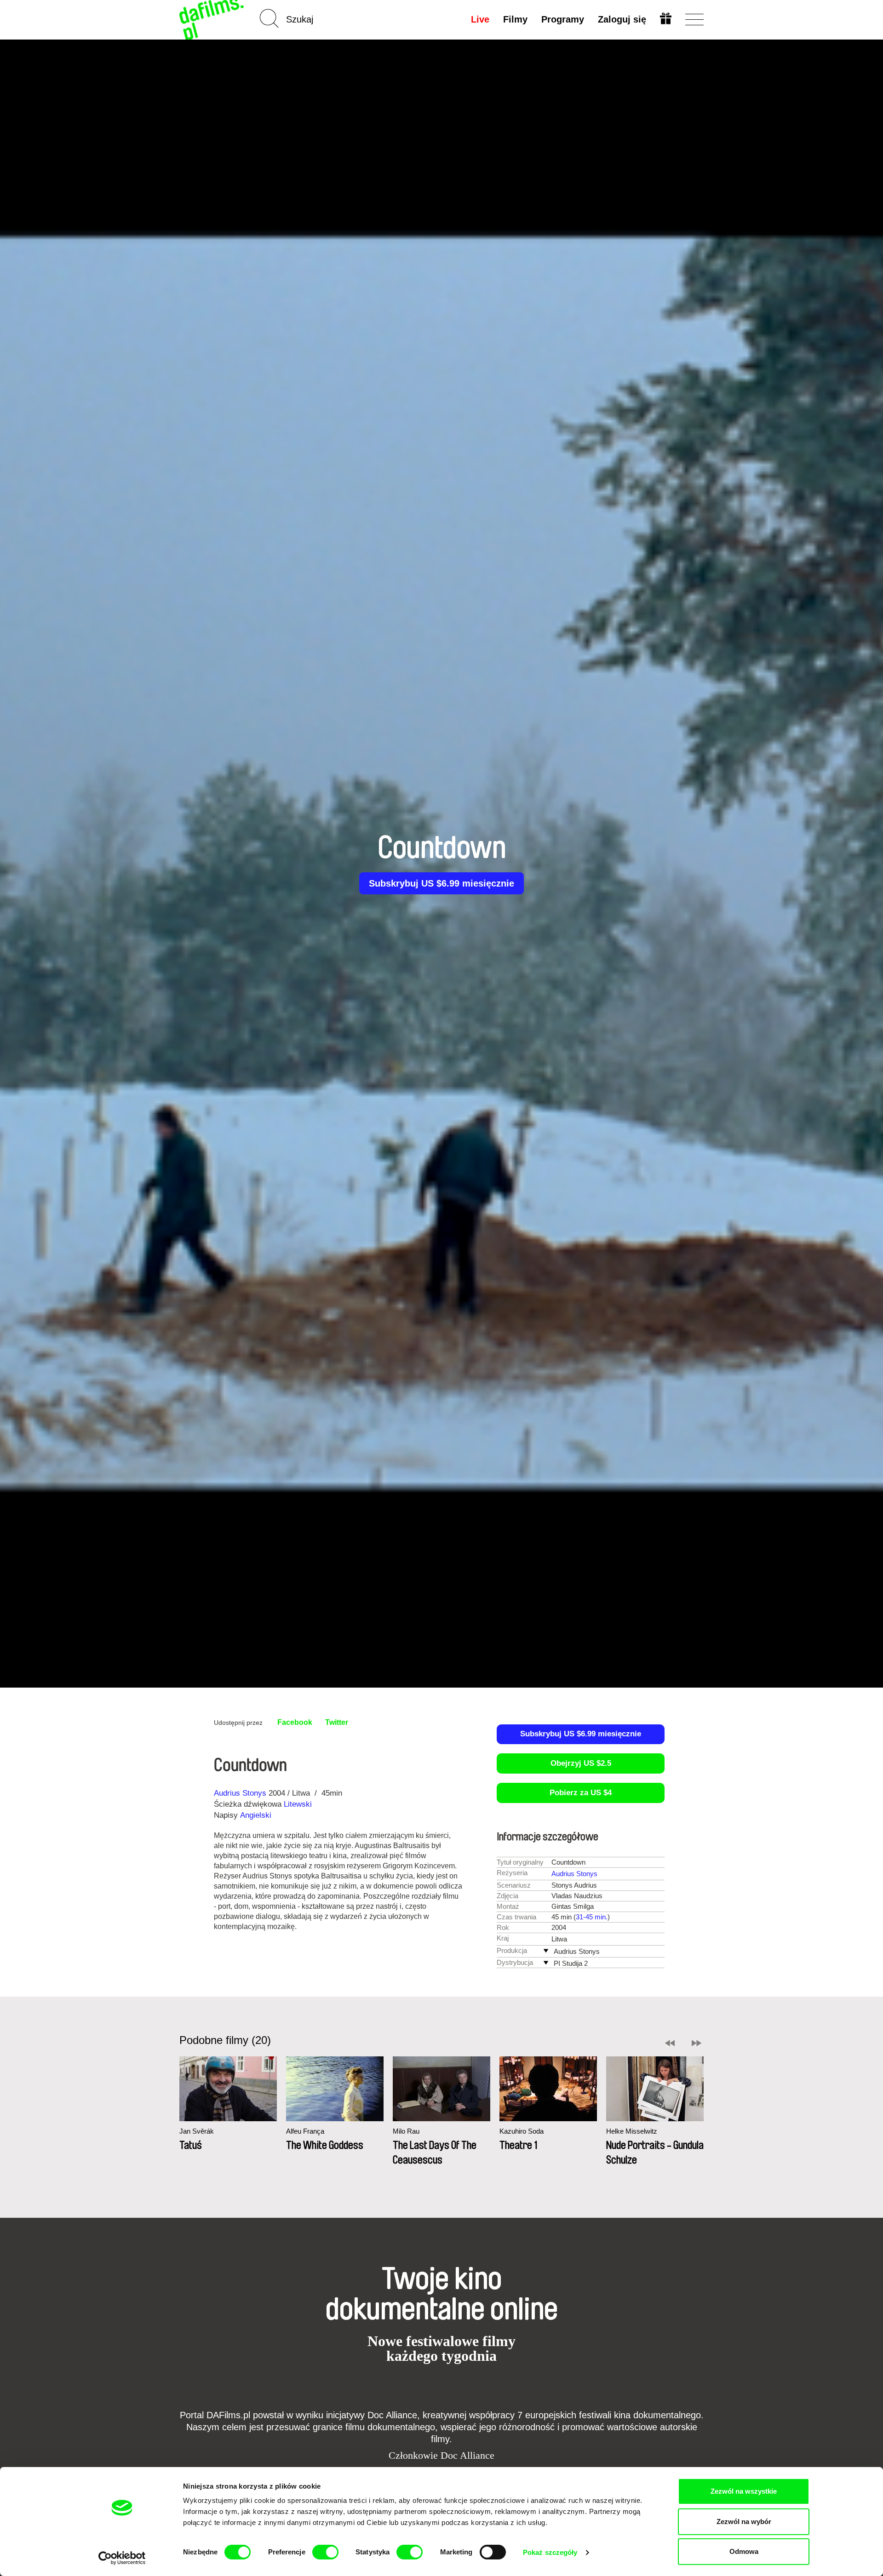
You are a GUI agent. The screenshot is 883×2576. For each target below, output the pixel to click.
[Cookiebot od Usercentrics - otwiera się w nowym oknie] (122, 2558)
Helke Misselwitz (632, 2131)
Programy (563, 19)
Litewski (298, 1804)
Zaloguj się (622, 19)
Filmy (515, 19)
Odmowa (744, 2551)
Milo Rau (406, 2131)
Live (480, 19)
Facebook (295, 1722)
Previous (670, 2043)
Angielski (256, 1815)
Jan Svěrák (197, 2131)
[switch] (325, 2552)
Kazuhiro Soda (522, 2131)
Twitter (337, 1722)
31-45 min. (592, 1917)
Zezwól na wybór (744, 2522)
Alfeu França (305, 2131)
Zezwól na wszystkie (744, 2491)
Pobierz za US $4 (581, 1793)
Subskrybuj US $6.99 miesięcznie (441, 883)
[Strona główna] (212, 20)
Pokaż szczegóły (550, 2552)
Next (697, 2043)
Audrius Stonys (240, 1793)
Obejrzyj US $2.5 (581, 1763)
